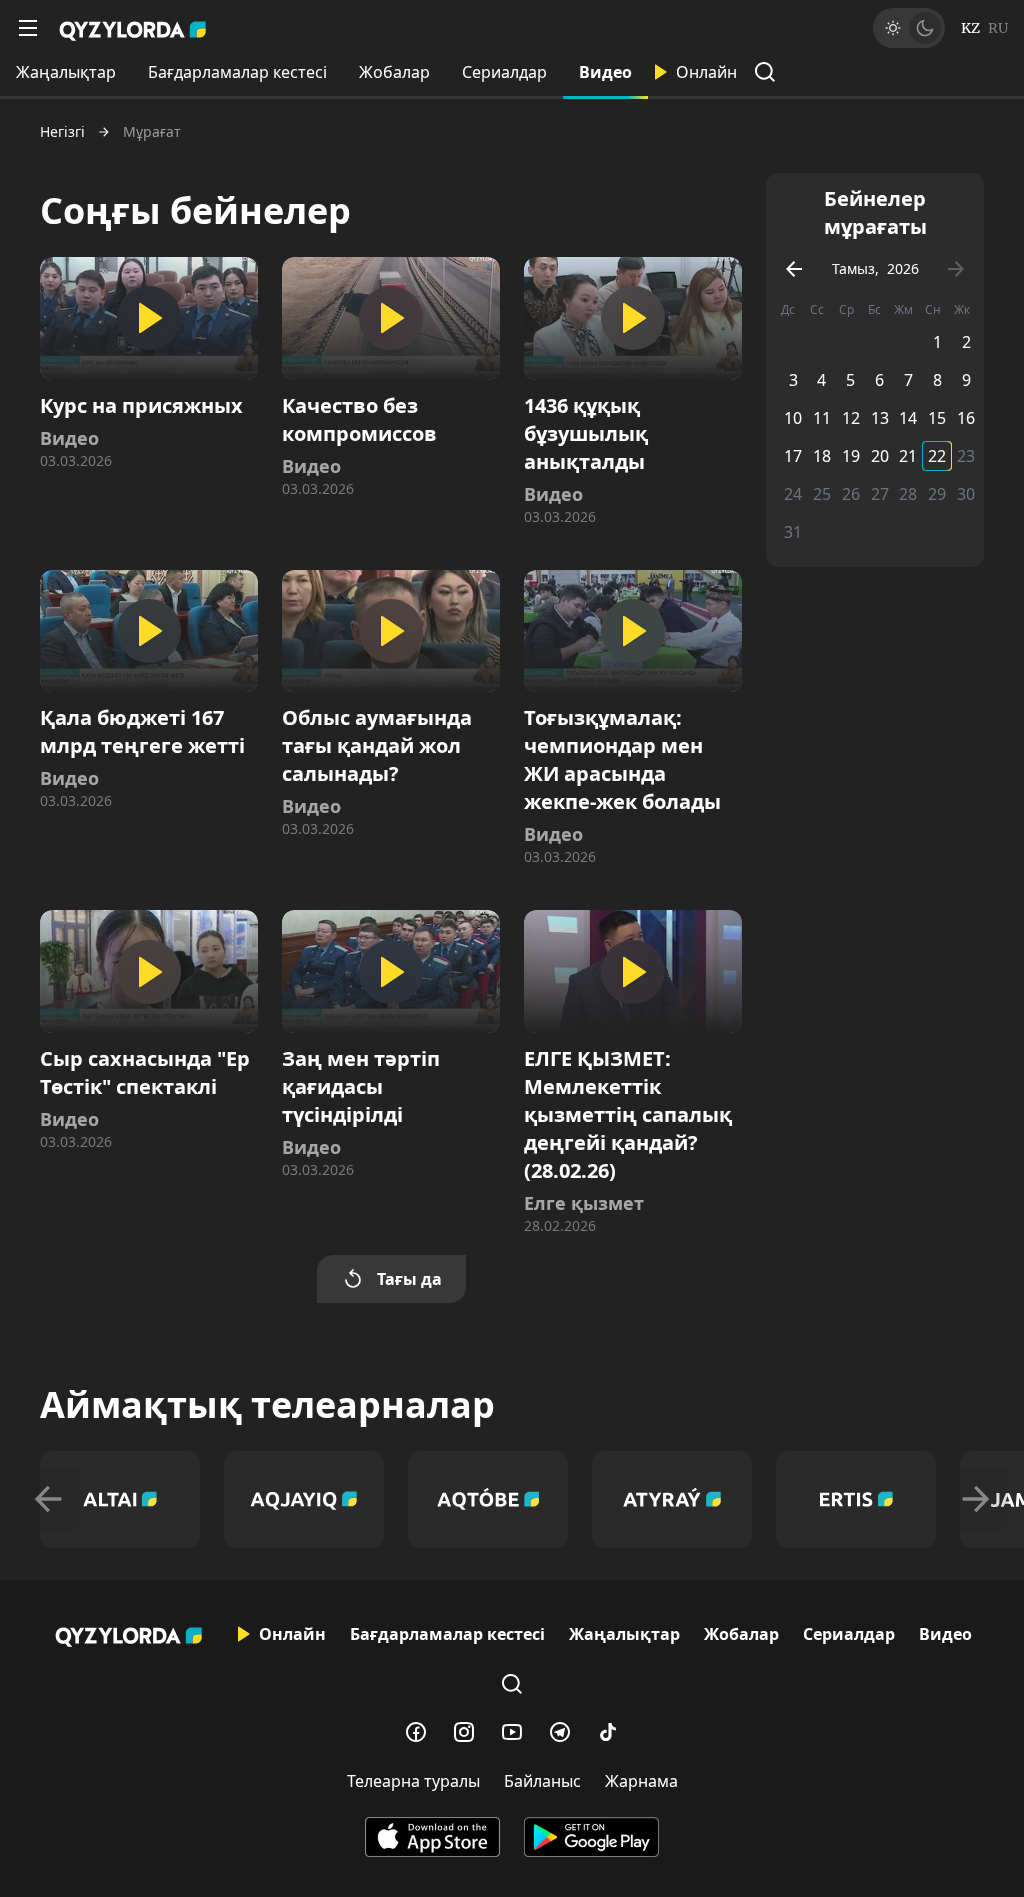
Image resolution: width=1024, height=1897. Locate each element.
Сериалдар (504, 72)
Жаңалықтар (66, 72)
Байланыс (542, 1781)
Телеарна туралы (413, 1781)
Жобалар (394, 72)
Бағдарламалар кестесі (237, 72)
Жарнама (641, 1781)
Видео (605, 72)
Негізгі (62, 132)
